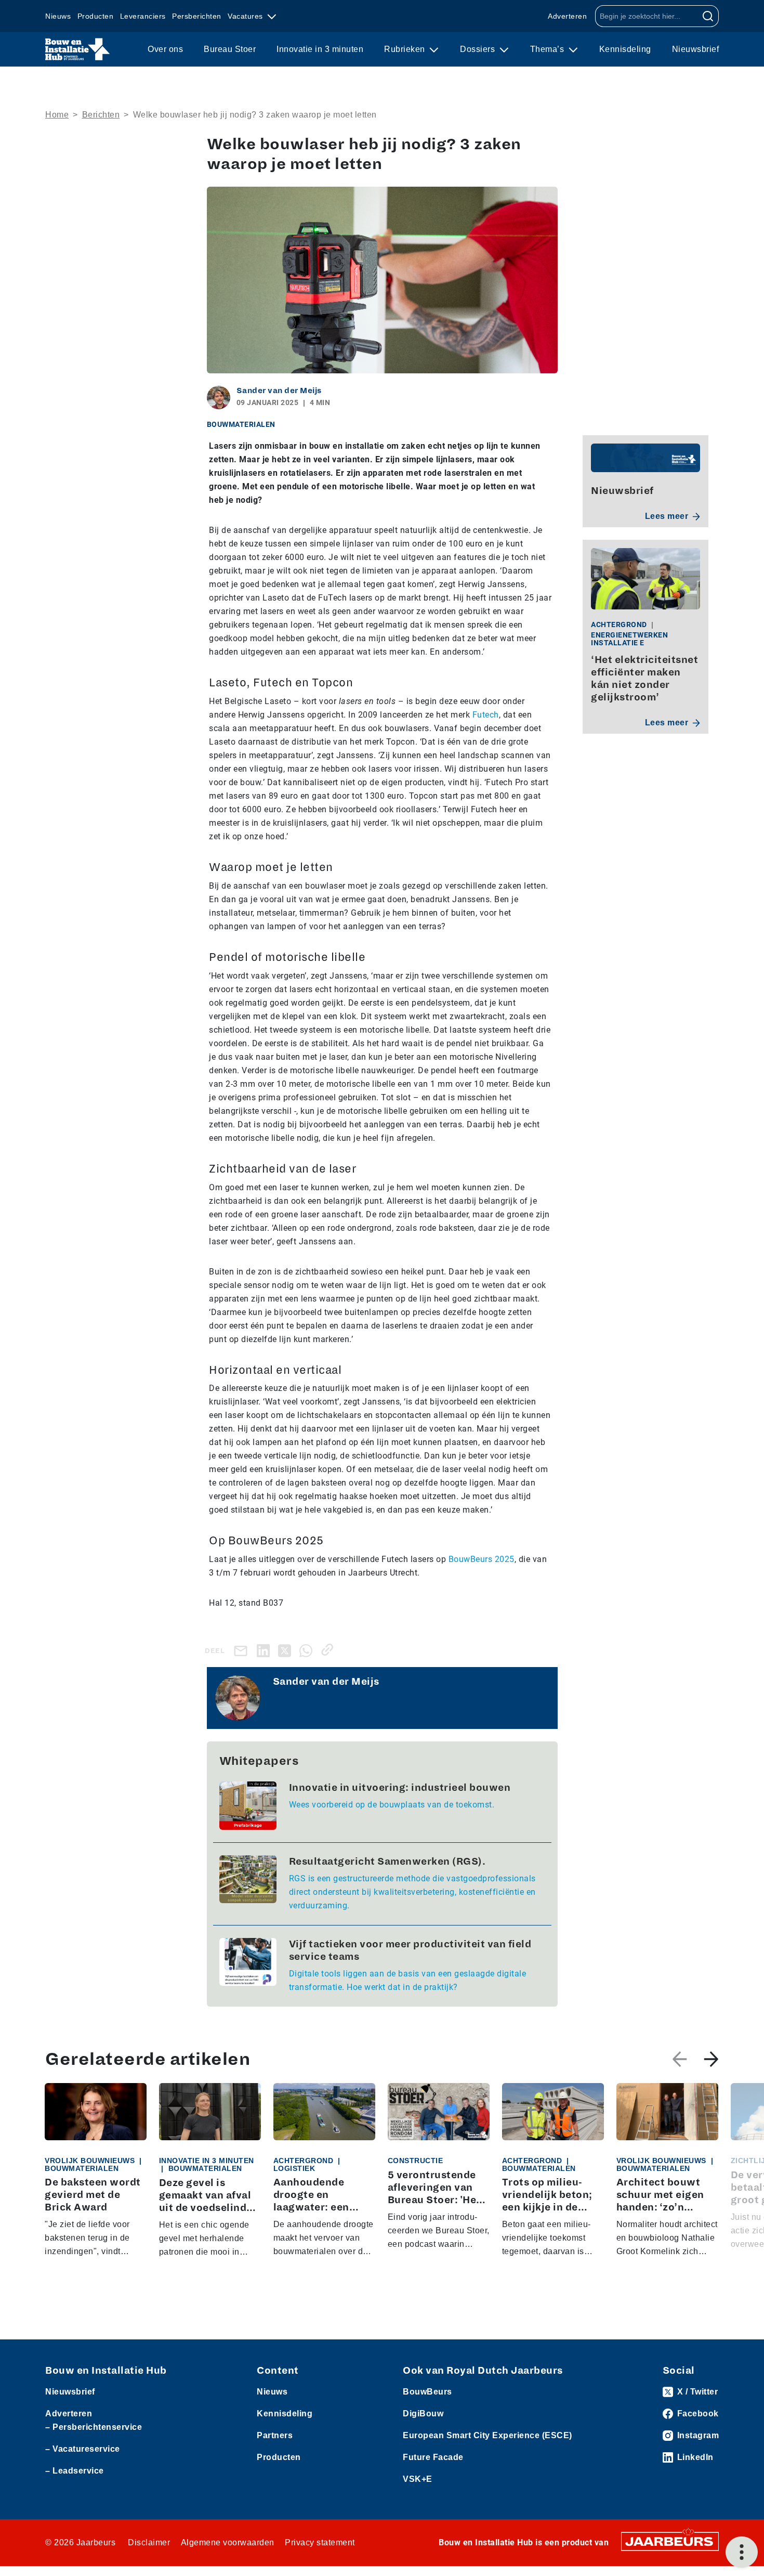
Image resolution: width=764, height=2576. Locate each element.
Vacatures (246, 16)
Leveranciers (143, 16)
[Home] (78, 49)
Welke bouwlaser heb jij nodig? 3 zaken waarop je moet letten (255, 115)
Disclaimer (149, 2542)
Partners (275, 2435)
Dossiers (479, 49)
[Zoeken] (708, 16)
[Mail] (243, 1651)
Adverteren (567, 16)
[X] (287, 1650)
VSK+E (418, 2479)
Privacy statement (320, 2542)
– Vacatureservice (83, 2449)
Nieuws (58, 16)
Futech (486, 715)
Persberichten (197, 16)
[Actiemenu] (742, 2552)
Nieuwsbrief (696, 49)
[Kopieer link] (329, 1650)
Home (57, 115)
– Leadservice (75, 2471)
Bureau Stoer (230, 49)
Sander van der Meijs (279, 391)
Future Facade (433, 2457)
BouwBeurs (427, 2392)
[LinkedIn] (265, 1650)
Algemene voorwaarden (228, 2542)
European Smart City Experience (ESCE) (488, 2435)
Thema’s (548, 49)
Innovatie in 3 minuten (320, 49)
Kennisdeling (625, 49)
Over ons (165, 49)
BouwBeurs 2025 (482, 1559)
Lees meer (667, 516)
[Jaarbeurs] (670, 2541)
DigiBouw (423, 2414)
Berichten (101, 115)
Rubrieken (406, 49)
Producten (96, 16)
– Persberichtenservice (94, 2427)
